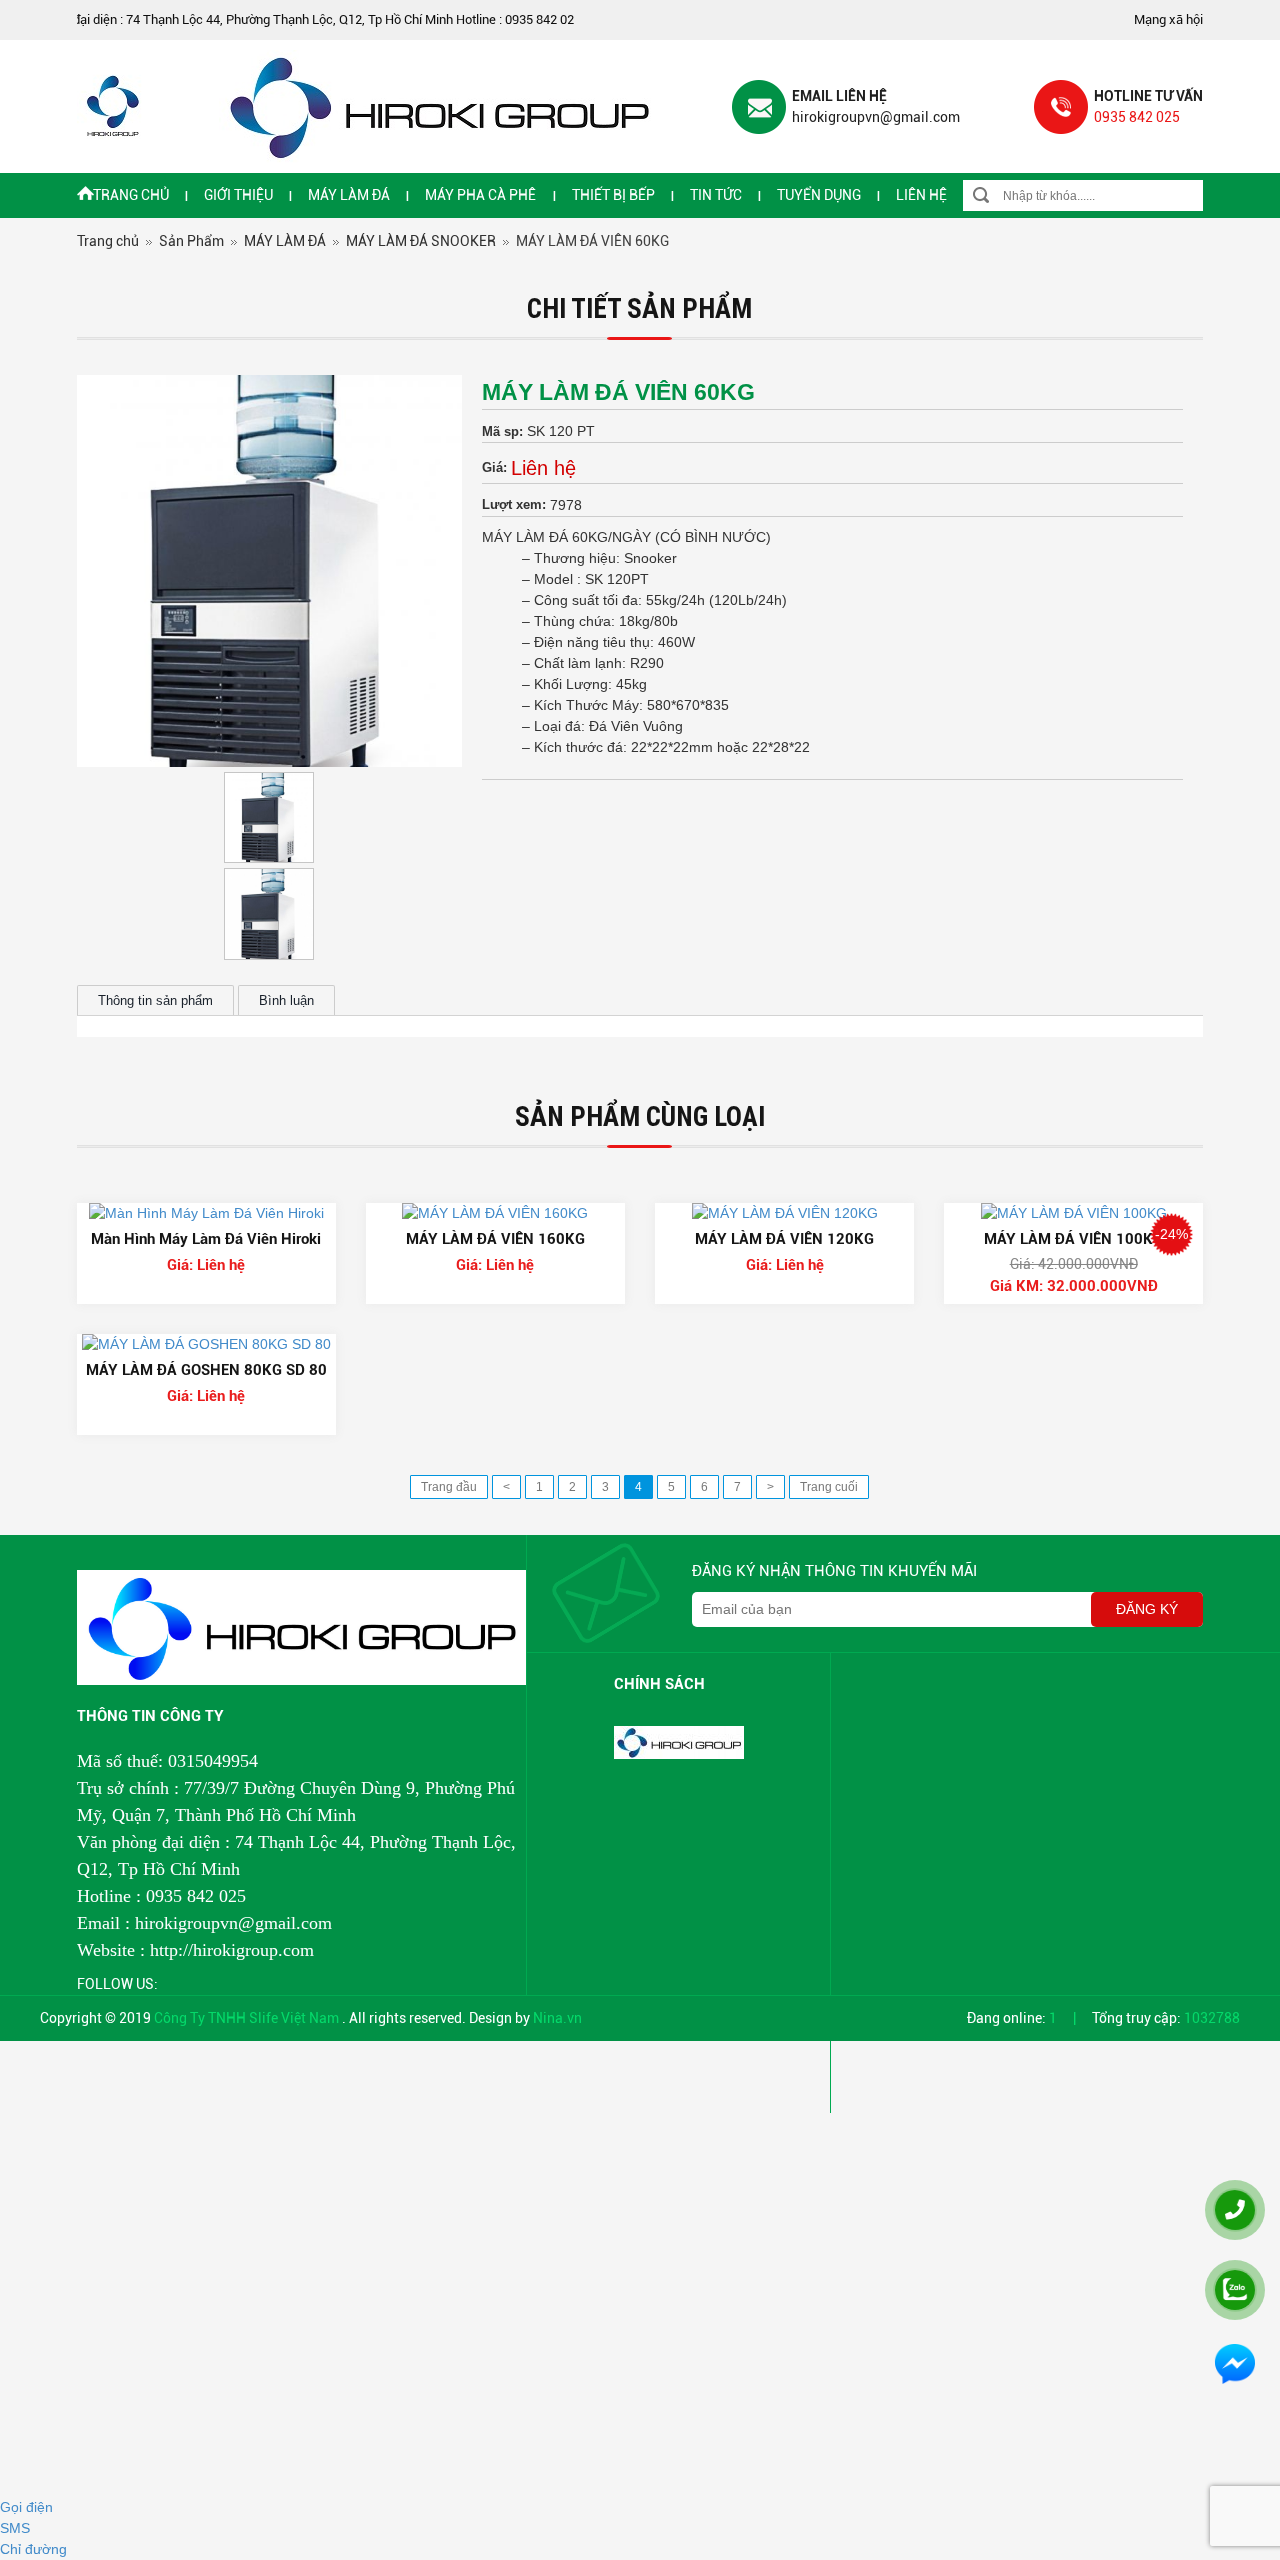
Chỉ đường (33, 2549)
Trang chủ (131, 195)
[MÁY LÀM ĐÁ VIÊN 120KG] (785, 1213)
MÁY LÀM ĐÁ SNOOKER (421, 241)
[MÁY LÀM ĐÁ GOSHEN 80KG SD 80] (206, 1344)
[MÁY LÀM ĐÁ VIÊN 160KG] (495, 1213)
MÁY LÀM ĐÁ (349, 195)
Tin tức (716, 195)
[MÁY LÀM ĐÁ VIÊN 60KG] (269, 571)
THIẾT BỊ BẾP (613, 195)
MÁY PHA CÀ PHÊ (480, 195)
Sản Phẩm (191, 241)
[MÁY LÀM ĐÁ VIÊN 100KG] (1074, 1213)
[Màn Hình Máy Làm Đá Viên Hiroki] (206, 1213)
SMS (15, 2528)
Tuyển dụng (819, 195)
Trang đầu (449, 1487)
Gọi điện (26, 2507)
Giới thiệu (238, 195)
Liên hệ (921, 195)
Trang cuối (829, 1487)
